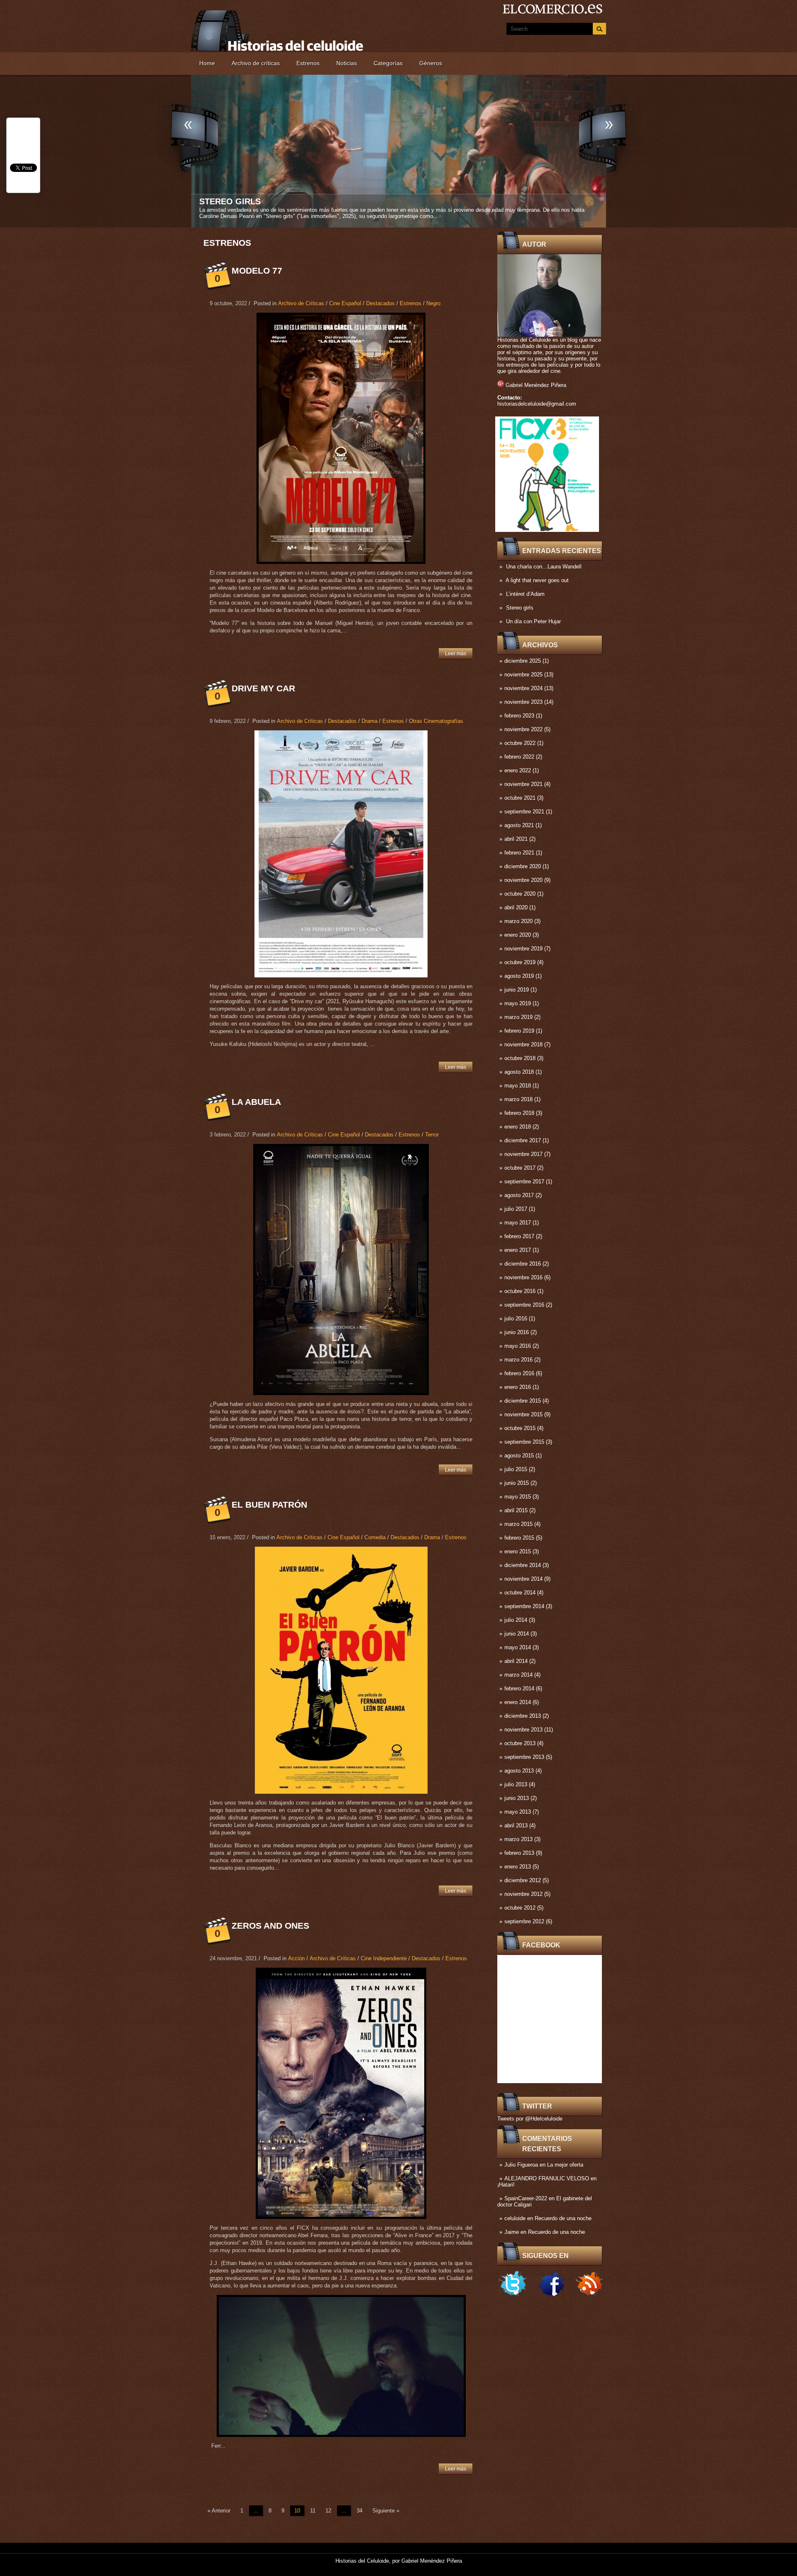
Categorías (388, 63)
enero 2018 (518, 1127)
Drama (369, 721)
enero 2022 (518, 770)
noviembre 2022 (523, 729)
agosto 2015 (519, 1456)
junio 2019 (517, 990)
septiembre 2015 (524, 1442)
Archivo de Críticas (301, 303)
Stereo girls (520, 608)
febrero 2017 (519, 1236)
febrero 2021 (519, 853)
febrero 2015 (519, 1538)
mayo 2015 (518, 1497)
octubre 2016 (520, 1291)
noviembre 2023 (523, 702)
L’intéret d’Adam (525, 594)
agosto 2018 (519, 1072)
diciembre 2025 (523, 661)
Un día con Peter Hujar (533, 621)
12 (328, 2511)
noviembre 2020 (523, 880)
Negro (433, 303)
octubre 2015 (520, 1428)
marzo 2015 (518, 1524)
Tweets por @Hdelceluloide (530, 2119)
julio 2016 (516, 1319)
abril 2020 (516, 907)
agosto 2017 (519, 1195)
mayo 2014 (518, 1647)
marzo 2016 (518, 1360)
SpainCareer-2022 (526, 2198)
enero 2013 (518, 1867)
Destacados (380, 303)
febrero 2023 (519, 716)
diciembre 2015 (523, 1401)
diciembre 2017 (523, 1140)
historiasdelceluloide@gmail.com (537, 404)
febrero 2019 (519, 1031)
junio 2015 (517, 1483)
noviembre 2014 (523, 1579)
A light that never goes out (537, 580)
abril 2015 (516, 1510)
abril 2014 (516, 1661)
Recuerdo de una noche (563, 2218)
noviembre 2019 (523, 949)
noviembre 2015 (523, 1414)
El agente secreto (243, 201)
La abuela (256, 1102)
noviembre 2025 (523, 675)
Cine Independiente (384, 1958)
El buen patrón (269, 1505)
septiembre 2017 (524, 1181)
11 (313, 2511)
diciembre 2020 (523, 866)
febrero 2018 (519, 1113)
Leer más (456, 654)
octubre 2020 (520, 894)
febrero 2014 (519, 1688)
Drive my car (263, 688)
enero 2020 (518, 935)
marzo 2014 (518, 1675)
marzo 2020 (518, 921)
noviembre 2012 (523, 1894)
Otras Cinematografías (436, 721)
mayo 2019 (518, 1003)
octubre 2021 (520, 798)
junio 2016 (517, 1332)
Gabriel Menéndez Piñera (536, 385)
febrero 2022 (519, 757)
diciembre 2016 (523, 1264)
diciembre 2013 (523, 1716)
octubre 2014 (520, 1593)
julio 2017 (516, 1209)
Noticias (347, 63)
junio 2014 (517, 1634)
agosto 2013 (519, 1771)
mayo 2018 (518, 1086)
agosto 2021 (519, 825)
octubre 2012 (520, 1908)
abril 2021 (516, 839)
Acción (296, 1958)
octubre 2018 (520, 1058)
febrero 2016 (519, 1373)
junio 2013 (517, 1798)
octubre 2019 (520, 962)
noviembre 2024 (523, 688)
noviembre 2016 (523, 1277)
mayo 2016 (518, 1346)
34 (359, 2511)
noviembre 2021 (523, 784)
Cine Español (345, 303)
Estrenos (308, 63)
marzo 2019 (518, 1017)
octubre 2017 (520, 1168)
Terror (432, 1135)
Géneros (431, 63)
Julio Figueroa (521, 2165)
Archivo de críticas (256, 63)
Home (207, 63)
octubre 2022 (520, 743)
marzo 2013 (518, 1839)
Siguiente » (386, 2511)
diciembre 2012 (523, 1880)
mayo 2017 (518, 1223)
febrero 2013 (519, 1853)
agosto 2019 (519, 976)
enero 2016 (518, 1387)
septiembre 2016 (524, 1305)
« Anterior (219, 2511)
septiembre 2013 (524, 1757)
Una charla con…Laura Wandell (544, 567)
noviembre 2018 (523, 1044)
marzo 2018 (518, 1099)
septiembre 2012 (524, 1921)
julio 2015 (516, 1469)
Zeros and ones (270, 1926)
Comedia (375, 1537)
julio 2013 (516, 1784)
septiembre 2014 (524, 1606)
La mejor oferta (565, 2165)
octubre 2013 (520, 1743)
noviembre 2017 (523, 1154)
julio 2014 (516, 1620)
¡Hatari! (506, 2185)
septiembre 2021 (524, 812)
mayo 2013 (518, 1812)
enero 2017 (518, 1250)
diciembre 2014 (523, 1565)
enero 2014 (518, 1702)
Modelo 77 (257, 271)
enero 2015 (518, 1551)
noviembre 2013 (523, 1730)
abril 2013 (516, 1825)
